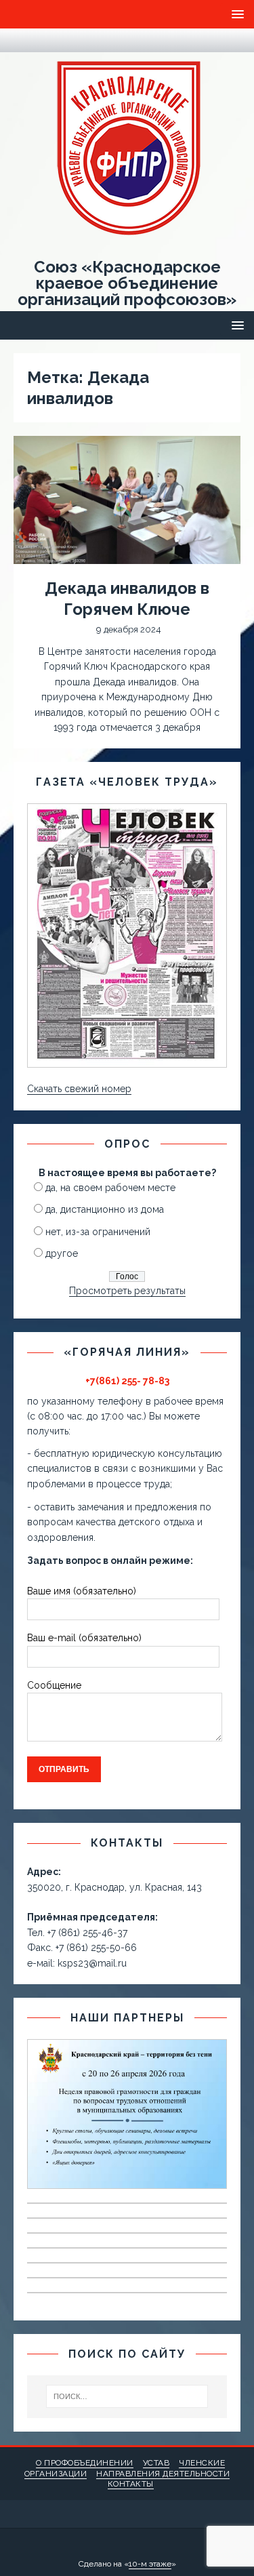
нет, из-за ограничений (98, 1232)
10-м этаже (150, 2564)
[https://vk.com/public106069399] (47, 40)
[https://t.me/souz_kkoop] (21, 40)
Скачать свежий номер (79, 1089)
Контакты (131, 2484)
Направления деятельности (163, 2474)
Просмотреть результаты (127, 1291)
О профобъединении (85, 2463)
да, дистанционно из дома (105, 1209)
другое (62, 1253)
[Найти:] (127, 2396)
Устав (156, 2463)
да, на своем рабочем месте (110, 1188)
